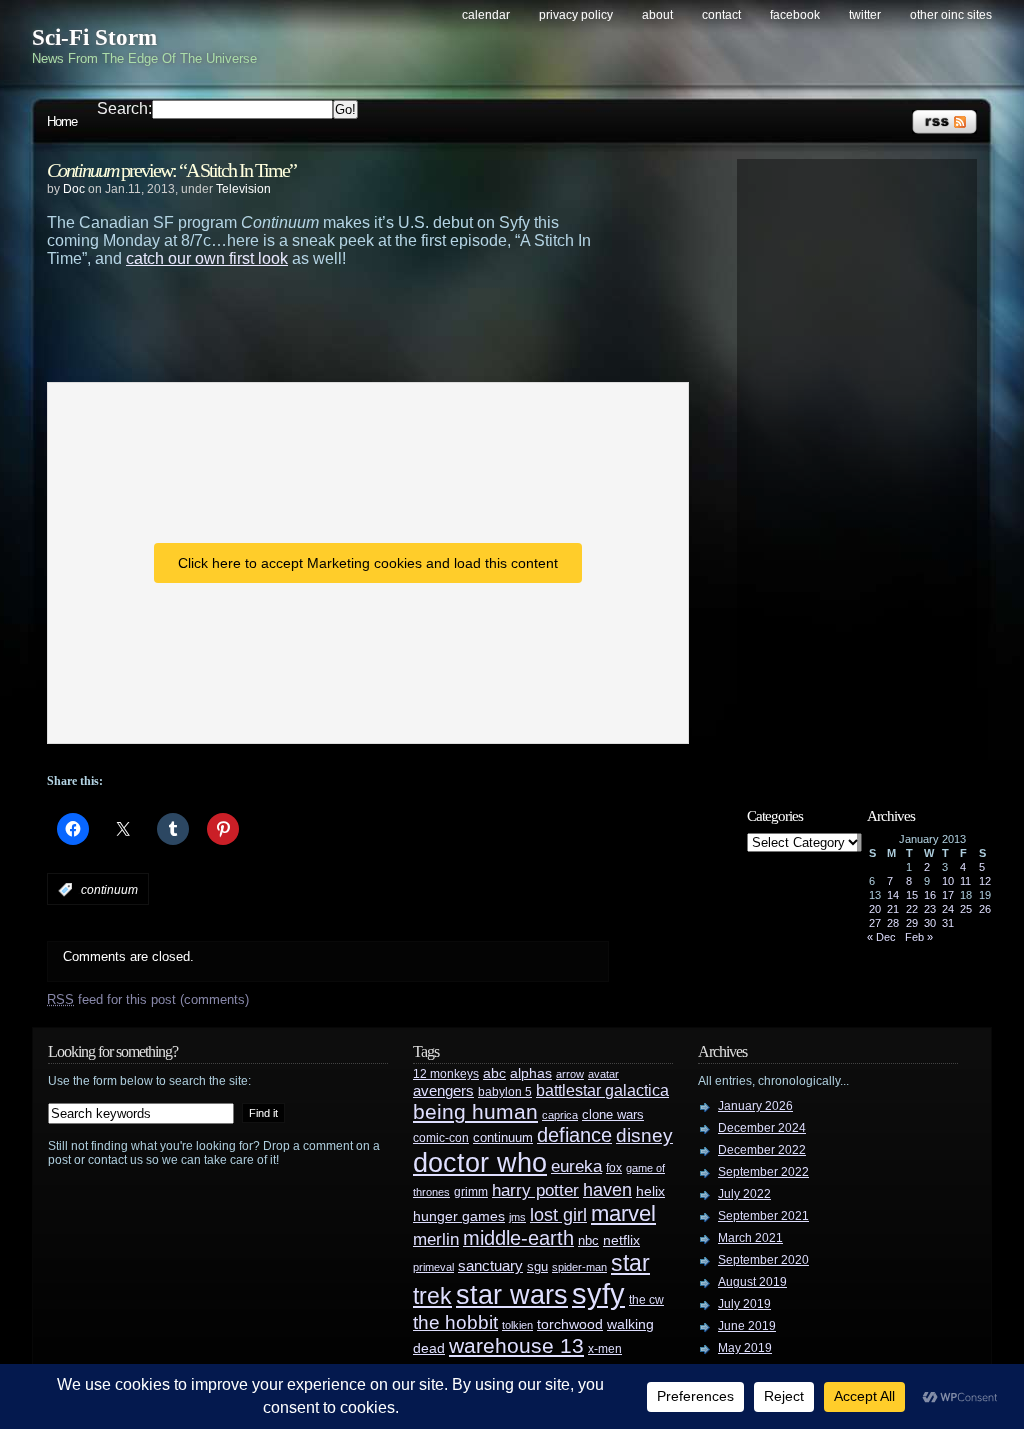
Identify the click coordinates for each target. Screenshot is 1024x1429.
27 (875, 923)
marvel (623, 1213)
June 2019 (747, 1326)
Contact (721, 15)
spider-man (579, 1267)
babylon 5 (505, 1091)
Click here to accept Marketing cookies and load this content (368, 563)
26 (985, 909)
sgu (537, 1266)
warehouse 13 (516, 1345)
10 (948, 881)
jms (517, 1217)
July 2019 (744, 1304)
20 (875, 909)
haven (607, 1189)
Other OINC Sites (951, 15)
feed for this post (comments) (148, 999)
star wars (512, 1295)
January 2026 (755, 1106)
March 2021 (750, 1238)
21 (893, 909)
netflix (621, 1240)
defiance (574, 1135)
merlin (436, 1239)
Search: (124, 108)
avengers (443, 1091)
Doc (74, 189)
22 (912, 909)
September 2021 (763, 1216)
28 (893, 923)
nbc (588, 1240)
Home (62, 121)
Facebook (795, 15)
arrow (570, 1074)
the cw (646, 1300)
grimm (471, 1192)
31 (948, 923)
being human (475, 1111)
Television (243, 189)
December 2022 (762, 1150)
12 (985, 881)
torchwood (570, 1324)
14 (893, 895)
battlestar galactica (602, 1090)
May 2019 (745, 1348)
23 (930, 909)
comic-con (441, 1137)
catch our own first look (207, 258)
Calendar (486, 15)
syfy (598, 1293)
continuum (109, 890)
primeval (433, 1267)
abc (494, 1073)
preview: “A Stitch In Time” (171, 170)
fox (614, 1168)
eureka (576, 1166)
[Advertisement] (367, 323)
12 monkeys (446, 1074)
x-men (605, 1349)
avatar (603, 1074)
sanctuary (490, 1266)
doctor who (480, 1162)
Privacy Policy (576, 15)
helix (650, 1191)
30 (930, 923)
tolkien (517, 1325)
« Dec (881, 937)
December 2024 (762, 1128)
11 (965, 881)
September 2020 (763, 1260)
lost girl (558, 1215)
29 (912, 923)
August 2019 (752, 1282)
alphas (531, 1073)
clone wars (613, 1115)
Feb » (919, 937)
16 (930, 895)
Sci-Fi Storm (94, 37)
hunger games (459, 1216)
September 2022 (763, 1172)
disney (644, 1135)
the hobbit (455, 1322)
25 (966, 909)
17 (948, 895)
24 (948, 909)
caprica (560, 1115)
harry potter (535, 1190)
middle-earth (518, 1238)
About (657, 15)
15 (912, 895)
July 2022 (744, 1194)
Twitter (865, 15)
